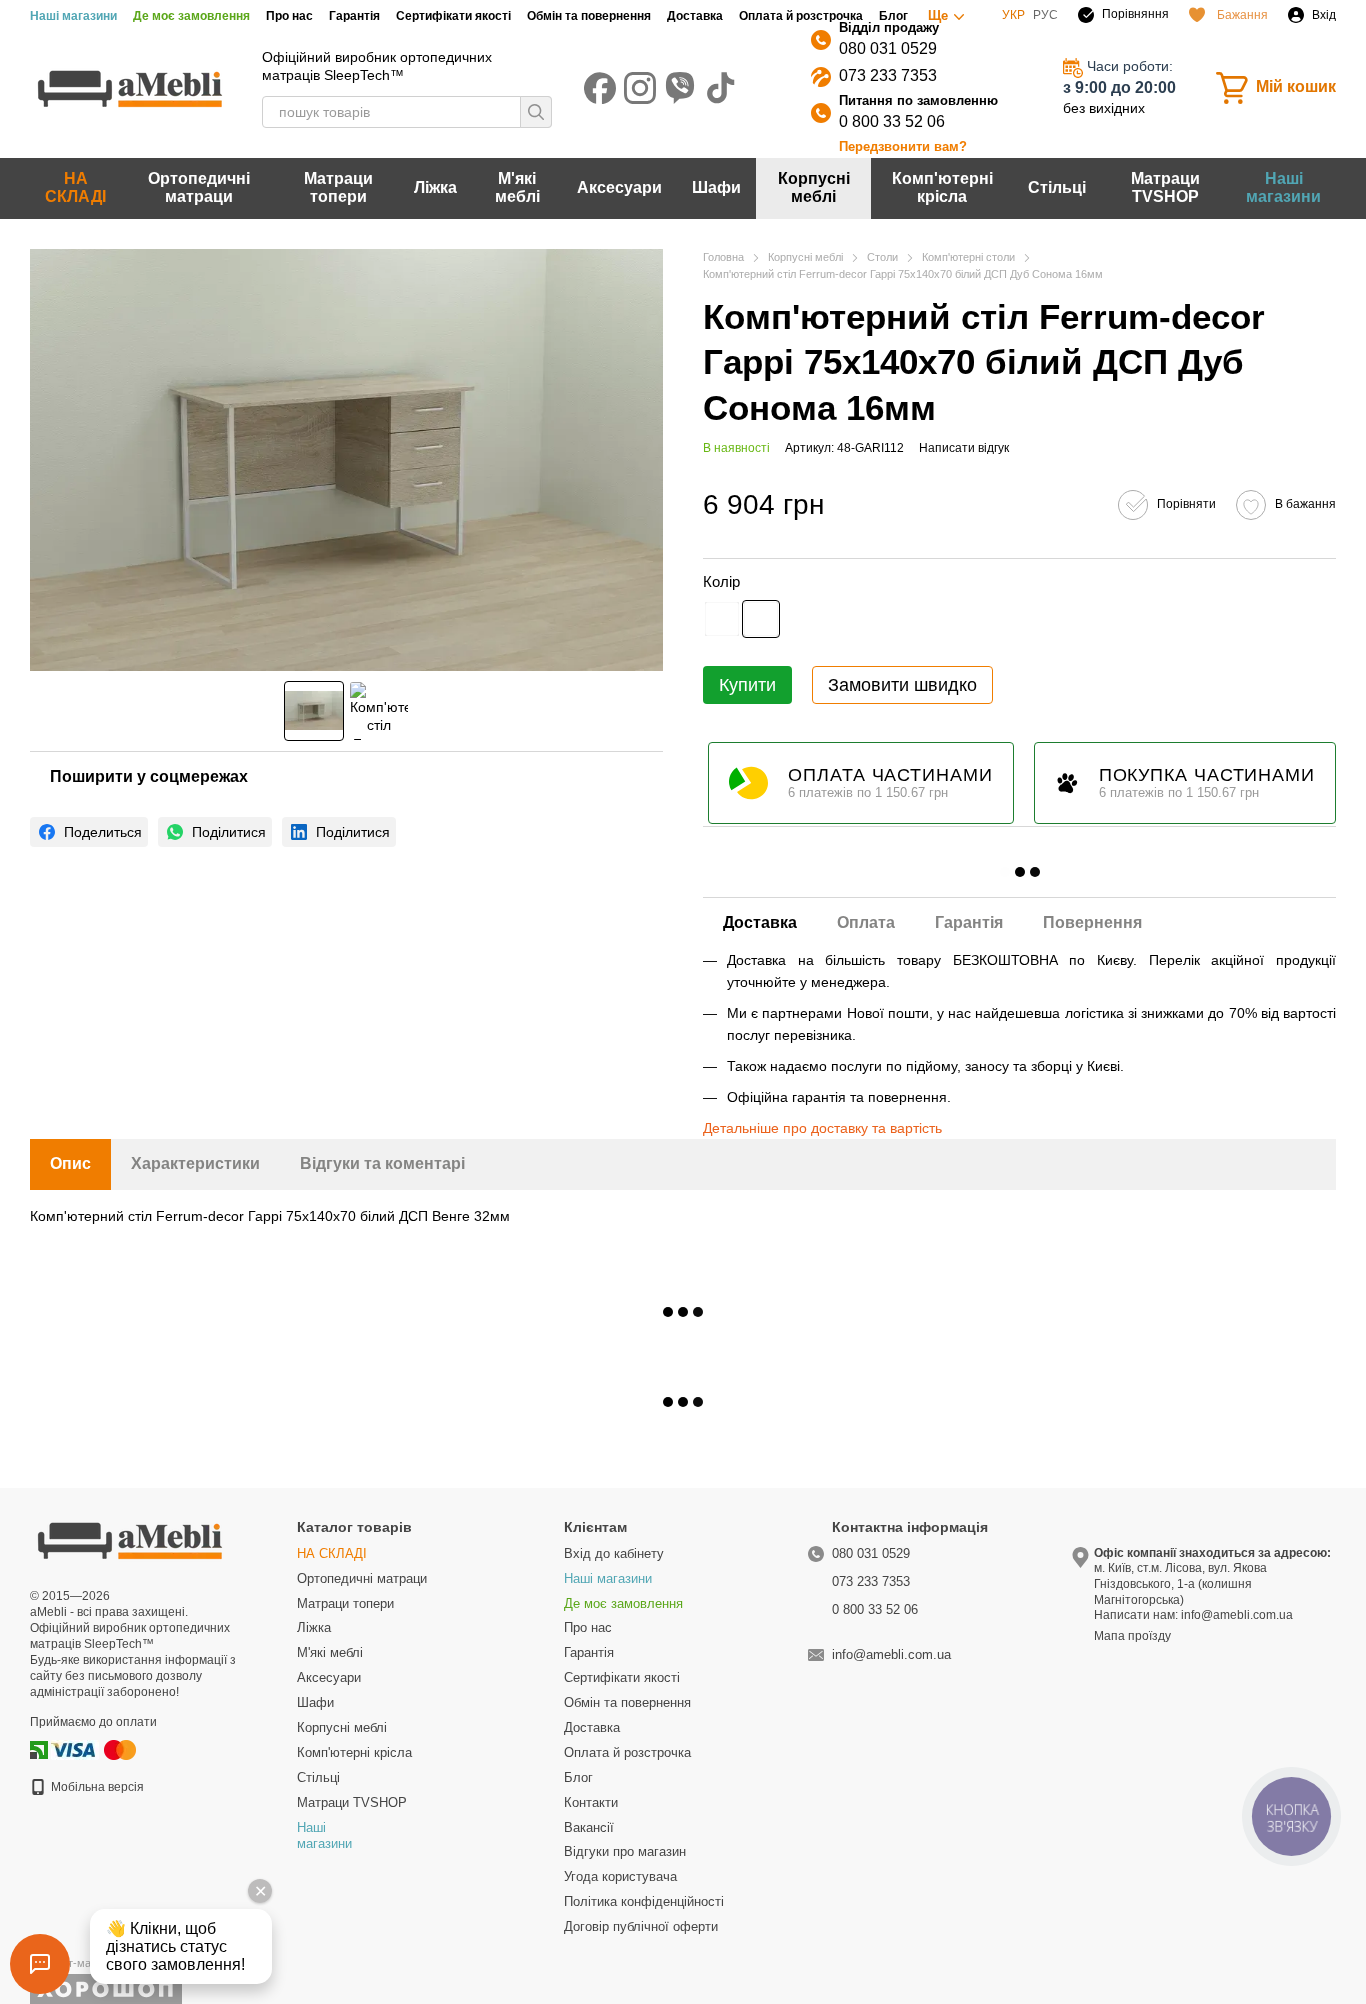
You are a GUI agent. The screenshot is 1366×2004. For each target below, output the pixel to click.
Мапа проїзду (1132, 1636)
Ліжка (435, 187)
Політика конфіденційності (644, 1901)
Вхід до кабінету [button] (614, 1553)
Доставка (695, 16)
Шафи (716, 187)
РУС (1045, 15)
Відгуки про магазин (625, 1851)
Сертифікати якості (453, 16)
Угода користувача (620, 1876)
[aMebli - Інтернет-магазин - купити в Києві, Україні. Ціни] (130, 1539)
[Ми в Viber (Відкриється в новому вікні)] (680, 88)
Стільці (1057, 187)
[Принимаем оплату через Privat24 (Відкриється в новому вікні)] (39, 1749)
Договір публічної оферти (641, 1926)
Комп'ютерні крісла (942, 187)
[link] (89, 832)
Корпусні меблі (814, 187)
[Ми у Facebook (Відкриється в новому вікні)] (600, 88)
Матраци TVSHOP (1165, 187)
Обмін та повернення (589, 16)
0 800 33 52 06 (892, 121)
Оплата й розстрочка (801, 16)
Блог (893, 16)
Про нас (289, 16)
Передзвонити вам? (903, 146)
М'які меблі (517, 187)
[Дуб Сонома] (761, 619)
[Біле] (722, 619)
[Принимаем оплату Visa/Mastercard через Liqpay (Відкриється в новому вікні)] (95, 1749)
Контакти (591, 1802)
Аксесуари (619, 187)
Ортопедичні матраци (199, 187)
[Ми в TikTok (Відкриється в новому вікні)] (720, 88)
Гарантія (354, 16)
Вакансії (589, 1827)
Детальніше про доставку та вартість (822, 1128)
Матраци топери (338, 187)
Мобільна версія (96, 1787)
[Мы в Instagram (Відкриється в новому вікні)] (640, 88)
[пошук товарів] (536, 112)
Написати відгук (964, 448)
